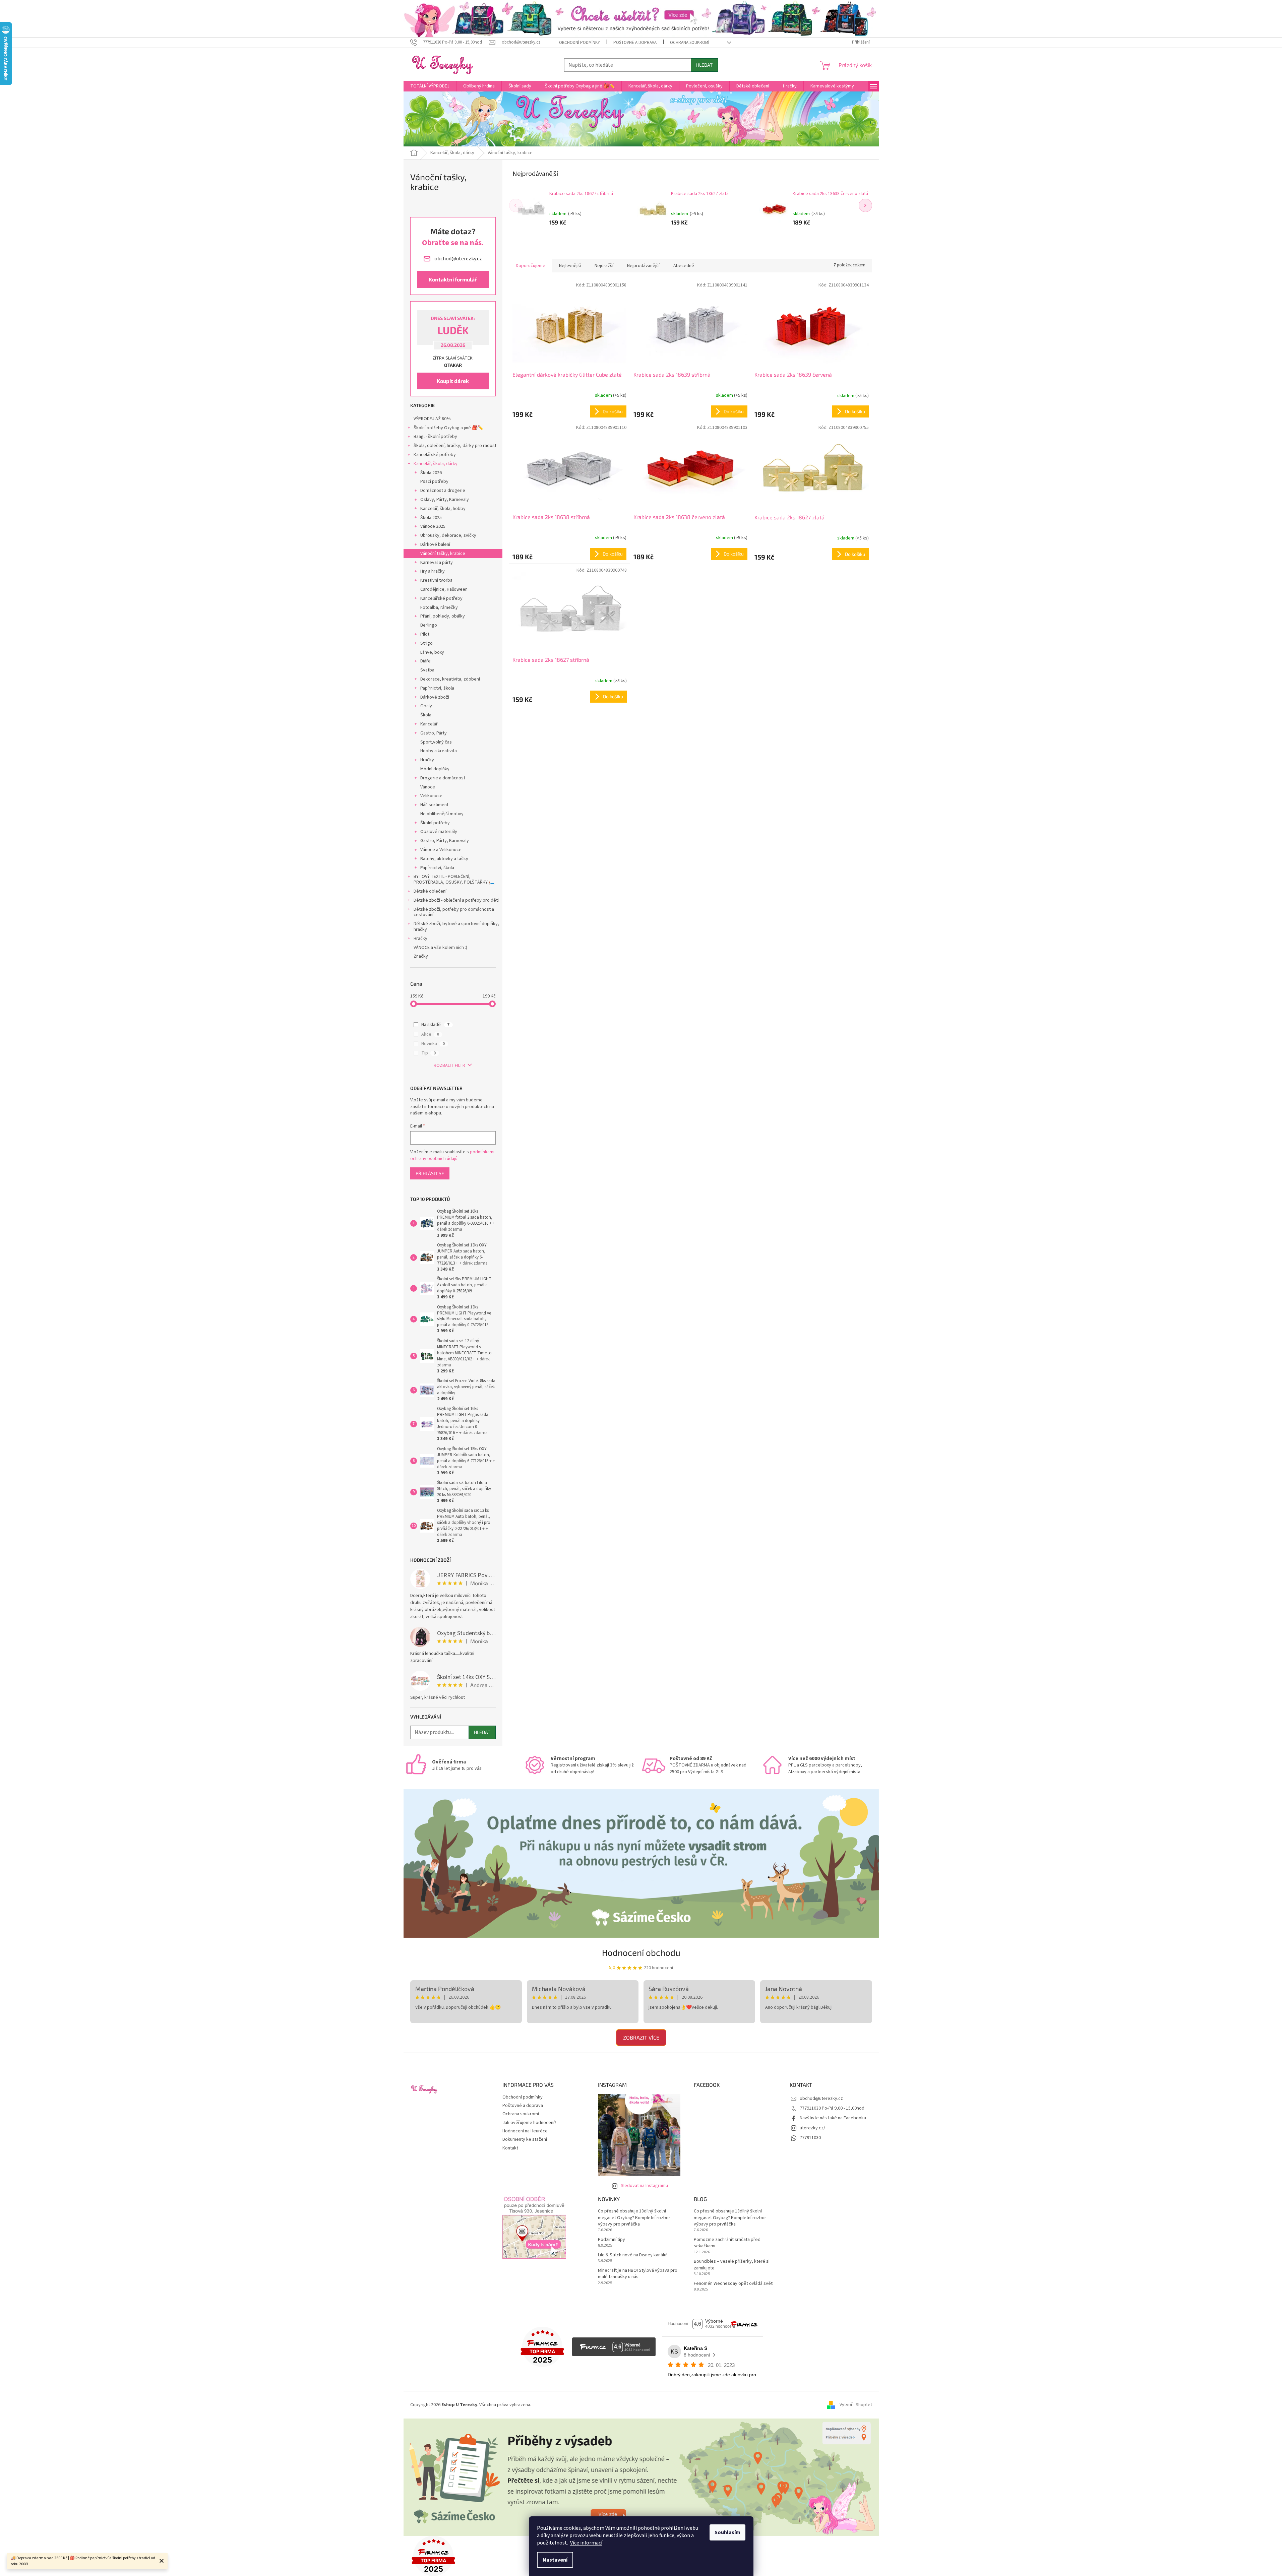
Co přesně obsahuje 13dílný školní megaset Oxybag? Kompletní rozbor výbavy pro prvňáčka (634, 2218)
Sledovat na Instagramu (644, 2186)
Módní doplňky (435, 769)
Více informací (586, 2543)
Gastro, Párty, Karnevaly (445, 841)
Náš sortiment (434, 805)
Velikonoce (431, 796)
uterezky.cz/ (812, 2128)
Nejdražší (604, 266)
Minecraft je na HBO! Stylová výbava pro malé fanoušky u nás (638, 2274)
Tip (429, 1053)
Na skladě (435, 1025)
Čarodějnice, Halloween (444, 589)
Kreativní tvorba (436, 580)
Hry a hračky (433, 571)
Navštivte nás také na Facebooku (833, 2118)
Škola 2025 (431, 518)
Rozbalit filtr (449, 1066)
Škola (426, 715)
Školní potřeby (435, 823)
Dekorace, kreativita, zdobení (450, 679)
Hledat (704, 65)
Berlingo (429, 625)
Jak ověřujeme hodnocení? (529, 2123)
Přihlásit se (430, 1173)
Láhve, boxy (432, 652)
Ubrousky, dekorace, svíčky (448, 535)
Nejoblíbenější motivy (442, 814)
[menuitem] (430, 86)
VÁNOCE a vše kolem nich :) (440, 948)
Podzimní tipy (612, 2240)
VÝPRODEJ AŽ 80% (432, 419)
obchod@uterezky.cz (821, 2099)
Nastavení (555, 2560)
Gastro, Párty (434, 733)
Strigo (426, 643)
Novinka (433, 1044)
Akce (430, 1034)
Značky (421, 956)
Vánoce (428, 787)
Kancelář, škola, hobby (443, 509)
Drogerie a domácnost (443, 778)
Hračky (427, 760)
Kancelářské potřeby (435, 455)
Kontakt (510, 2148)
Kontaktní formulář (453, 279)
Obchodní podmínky (579, 43)
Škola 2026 (431, 473)
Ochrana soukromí (690, 43)
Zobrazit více (641, 2037)
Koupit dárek (453, 381)
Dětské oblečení (430, 891)
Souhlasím (727, 2532)
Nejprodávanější (643, 266)
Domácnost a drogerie (443, 491)
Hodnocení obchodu (641, 1952)
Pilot (425, 634)
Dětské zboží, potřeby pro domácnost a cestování (454, 912)
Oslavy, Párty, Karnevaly (445, 500)
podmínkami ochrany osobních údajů (452, 1155)
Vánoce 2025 (433, 526)
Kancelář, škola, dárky (436, 464)
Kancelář (429, 724)
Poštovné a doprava (635, 43)
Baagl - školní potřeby (435, 437)
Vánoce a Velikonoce (441, 850)
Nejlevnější (570, 266)
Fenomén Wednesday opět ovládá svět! (734, 2284)
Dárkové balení (435, 544)
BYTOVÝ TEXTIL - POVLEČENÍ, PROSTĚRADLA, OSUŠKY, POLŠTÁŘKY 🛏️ (454, 879)
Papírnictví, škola (437, 688)
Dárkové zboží (435, 697)
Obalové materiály (439, 832)
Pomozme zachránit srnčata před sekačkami (727, 2243)
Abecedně (684, 266)
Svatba (427, 670)
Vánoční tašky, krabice (443, 554)
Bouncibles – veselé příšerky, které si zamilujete (732, 2265)
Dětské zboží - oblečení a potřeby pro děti (456, 900)
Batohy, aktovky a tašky (444, 859)
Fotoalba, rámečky (439, 607)
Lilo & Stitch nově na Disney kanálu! (633, 2255)
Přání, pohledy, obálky (443, 616)
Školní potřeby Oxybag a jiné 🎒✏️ (448, 428)
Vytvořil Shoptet (856, 2405)
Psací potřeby (434, 481)
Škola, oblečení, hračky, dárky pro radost (455, 446)
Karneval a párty (437, 563)
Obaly (426, 706)
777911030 (810, 2138)
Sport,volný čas (436, 742)
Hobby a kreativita (439, 751)
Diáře (425, 661)
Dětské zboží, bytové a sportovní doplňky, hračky (456, 927)
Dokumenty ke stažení (525, 2139)
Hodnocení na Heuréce (525, 2131)
